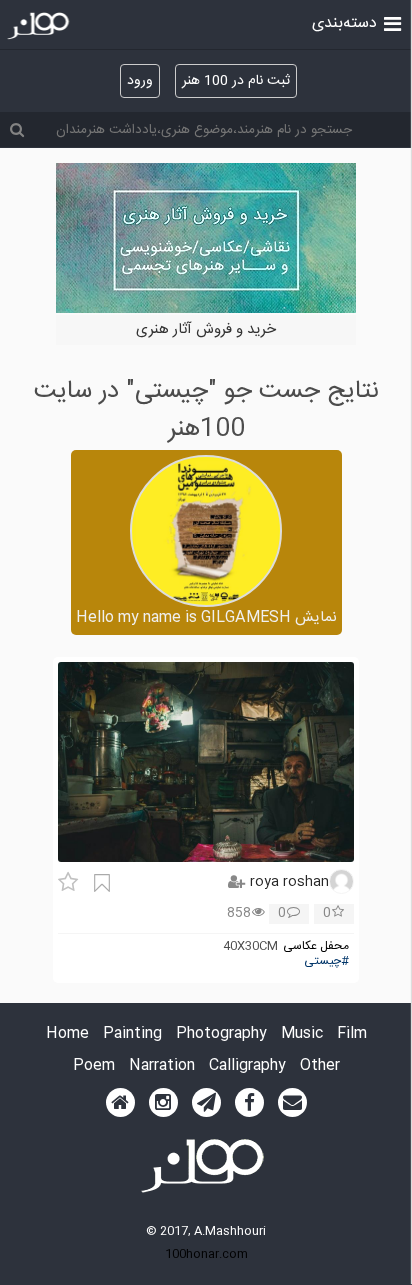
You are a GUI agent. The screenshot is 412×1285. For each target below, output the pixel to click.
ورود (140, 81)
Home (67, 1034)
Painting (132, 1034)
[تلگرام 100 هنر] (206, 1103)
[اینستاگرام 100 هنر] (163, 1103)
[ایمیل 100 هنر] (292, 1103)
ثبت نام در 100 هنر (236, 81)
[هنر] (392, 22)
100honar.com (206, 1254)
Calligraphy (247, 1066)
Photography (221, 1034)
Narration (162, 1066)
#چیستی (326, 961)
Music (302, 1034)
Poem (94, 1066)
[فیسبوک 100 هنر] (249, 1103)
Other (320, 1066)
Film (352, 1034)
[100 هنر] (40, 26)
